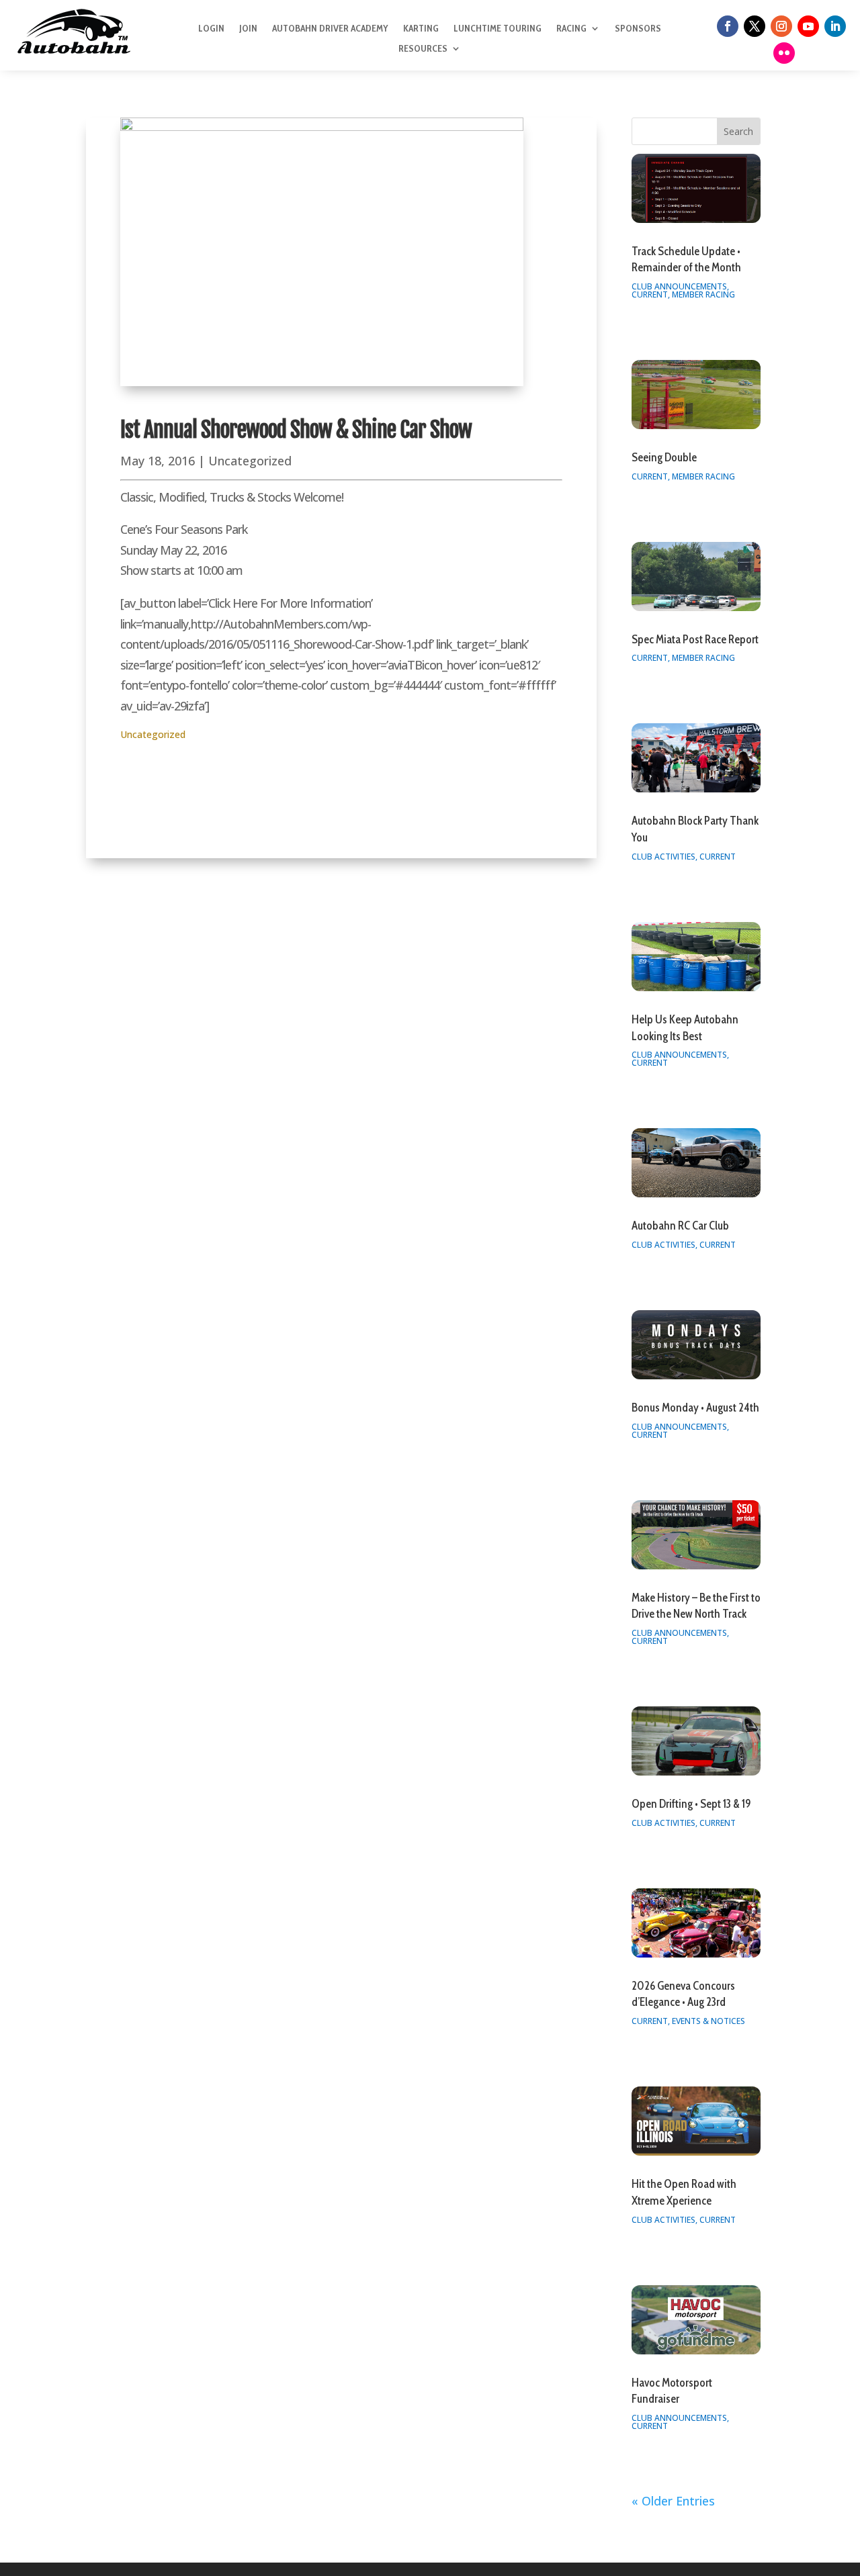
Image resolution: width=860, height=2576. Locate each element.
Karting (421, 29)
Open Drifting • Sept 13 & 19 (691, 1804)
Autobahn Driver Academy (330, 29)
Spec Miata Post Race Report (695, 639)
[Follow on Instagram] (781, 26)
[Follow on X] (755, 26)
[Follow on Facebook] (728, 26)
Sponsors (638, 29)
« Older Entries (673, 2501)
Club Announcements (679, 286)
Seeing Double (664, 457)
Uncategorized (250, 461)
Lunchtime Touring (498, 29)
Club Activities (663, 857)
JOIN (248, 29)
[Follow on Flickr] (784, 53)
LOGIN (211, 29)
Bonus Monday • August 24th (695, 1408)
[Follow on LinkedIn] (835, 26)
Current (650, 294)
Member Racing (703, 294)
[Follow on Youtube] (808, 26)
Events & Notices (708, 2021)
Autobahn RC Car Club (680, 1226)
